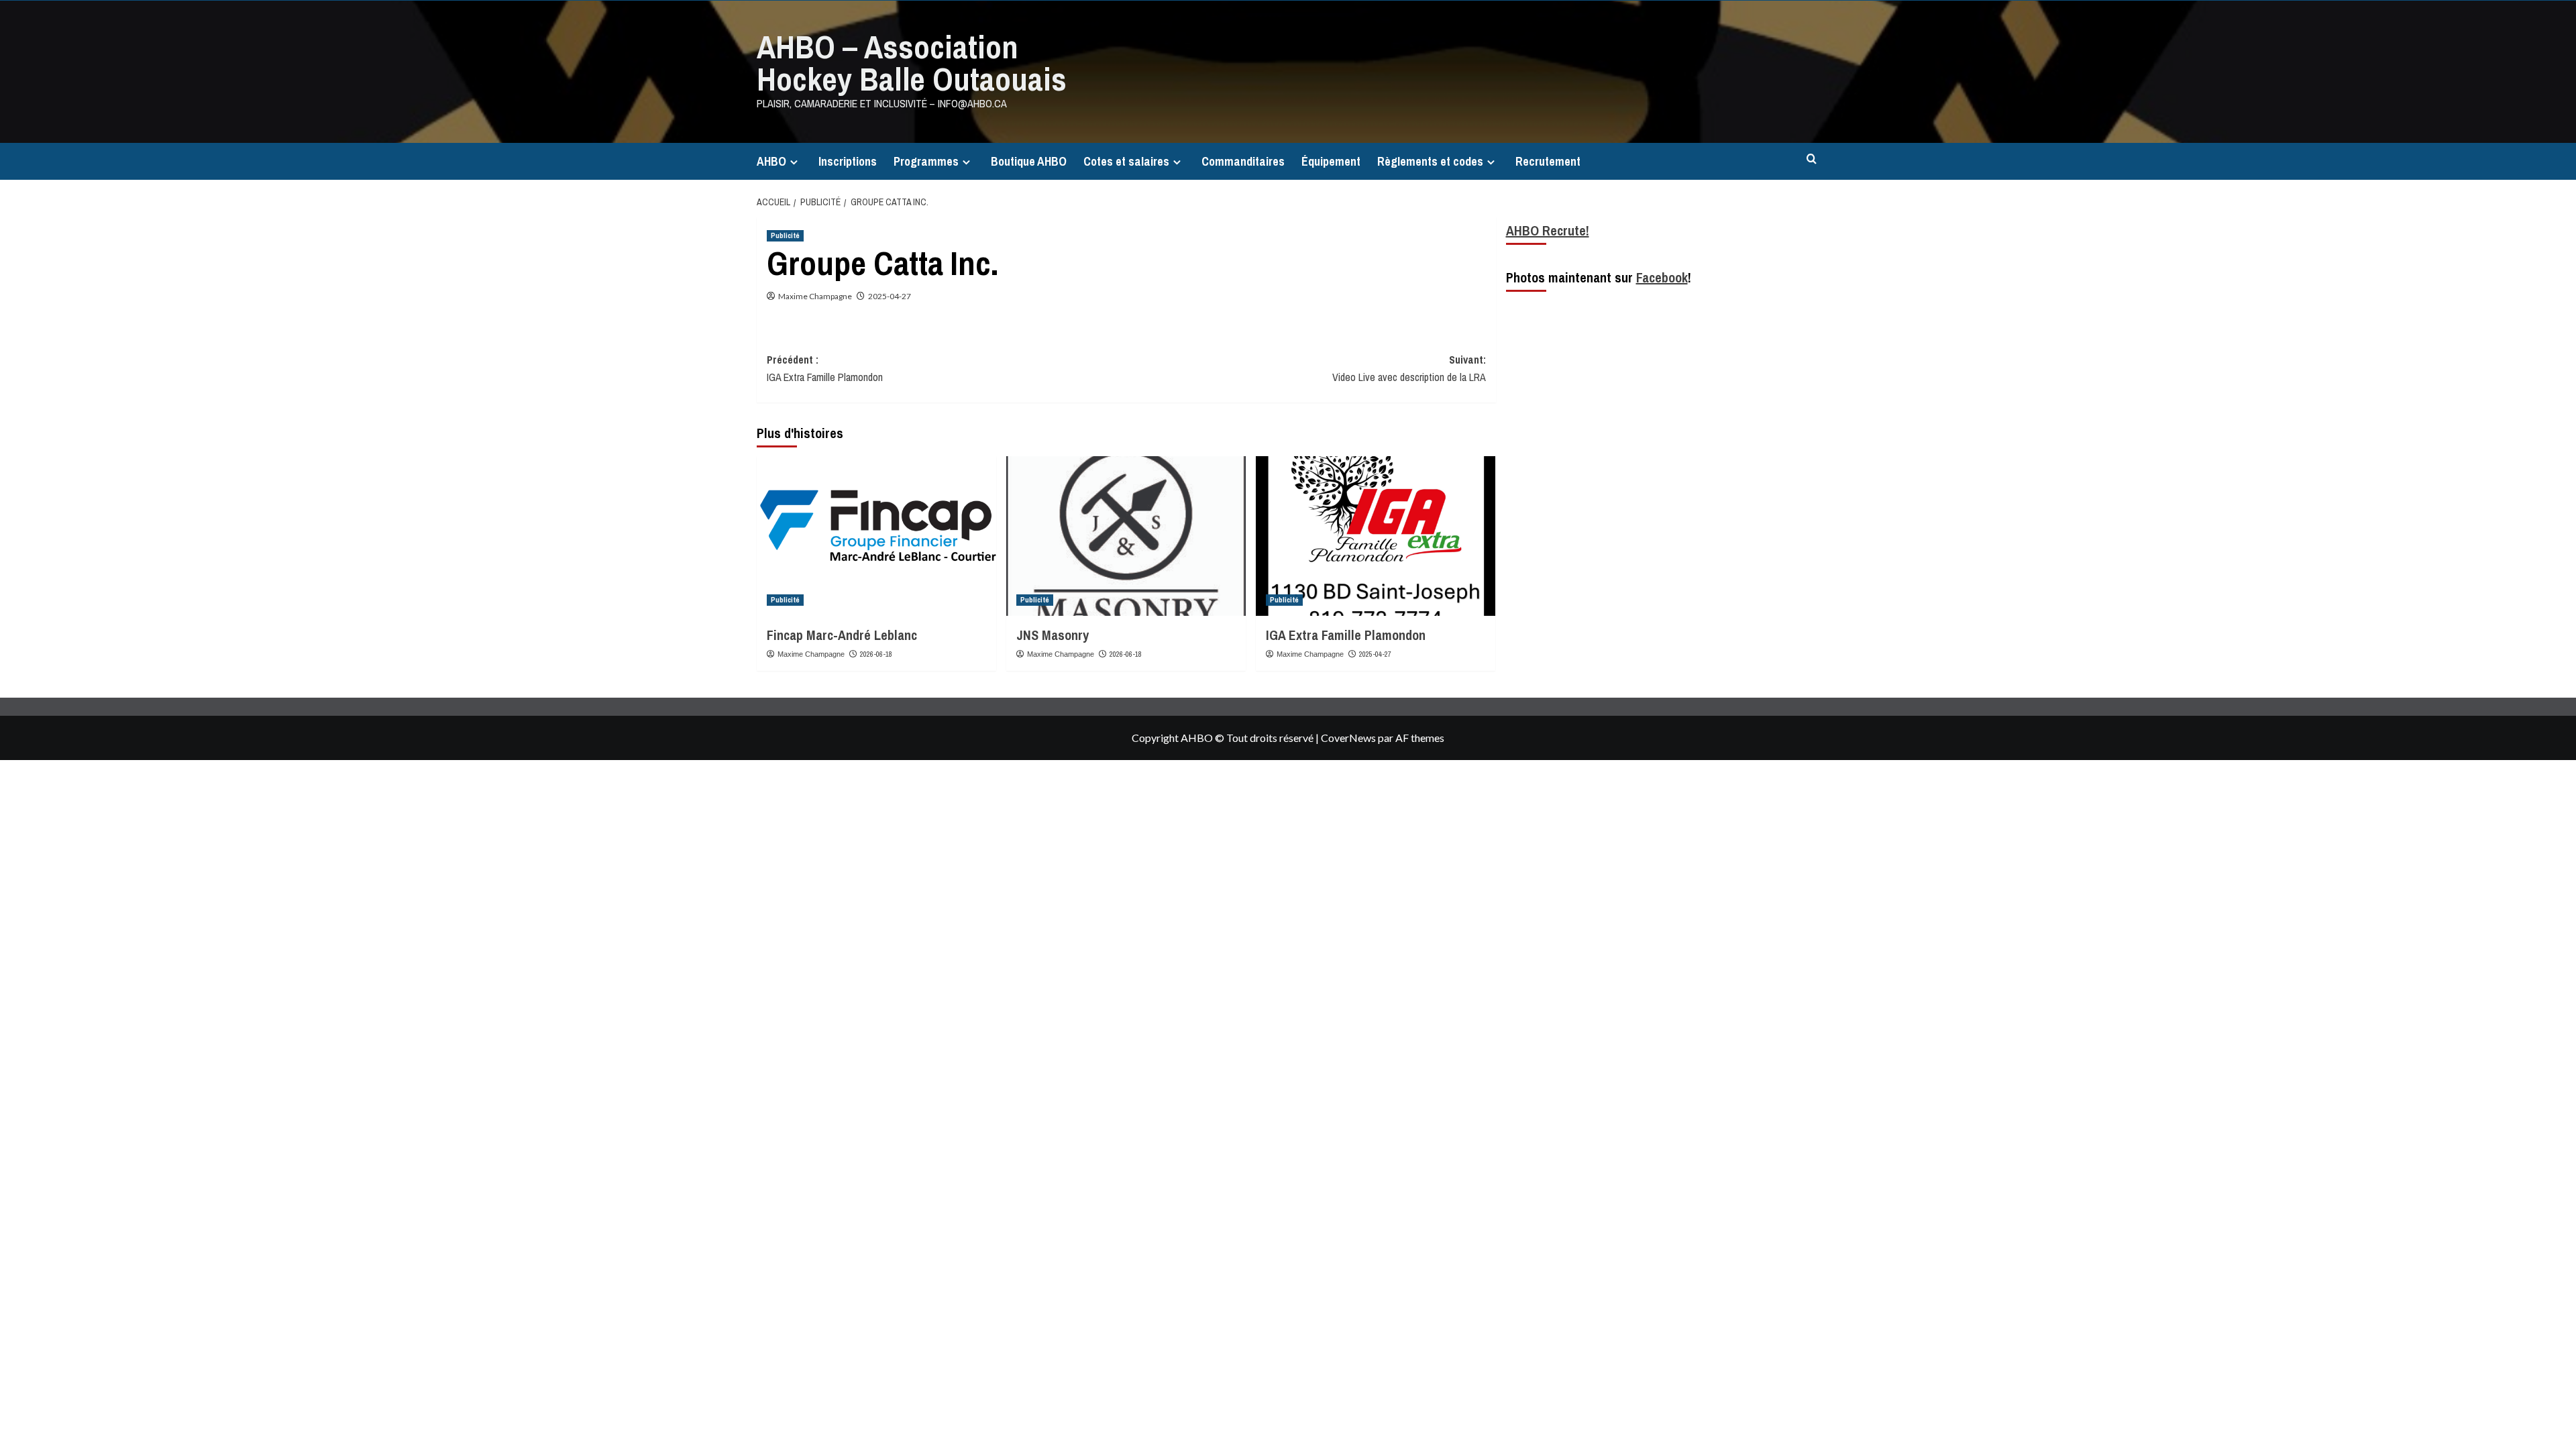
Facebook (1662, 277)
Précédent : (825, 368)
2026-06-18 (876, 654)
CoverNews (1348, 738)
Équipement (1331, 161)
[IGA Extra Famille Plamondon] (1376, 536)
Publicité (785, 235)
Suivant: (1409, 368)
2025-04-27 (890, 296)
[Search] (1812, 159)
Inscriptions (848, 161)
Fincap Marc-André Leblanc (842, 635)
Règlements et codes (1430, 161)
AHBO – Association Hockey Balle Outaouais (912, 63)
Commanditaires (1243, 161)
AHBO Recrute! (1548, 230)
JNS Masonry (1053, 635)
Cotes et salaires (1126, 161)
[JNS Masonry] (1126, 536)
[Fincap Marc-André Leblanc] (876, 536)
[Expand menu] (794, 162)
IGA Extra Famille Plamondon (1346, 635)
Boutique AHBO (1029, 161)
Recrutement (1548, 161)
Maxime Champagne (815, 296)
